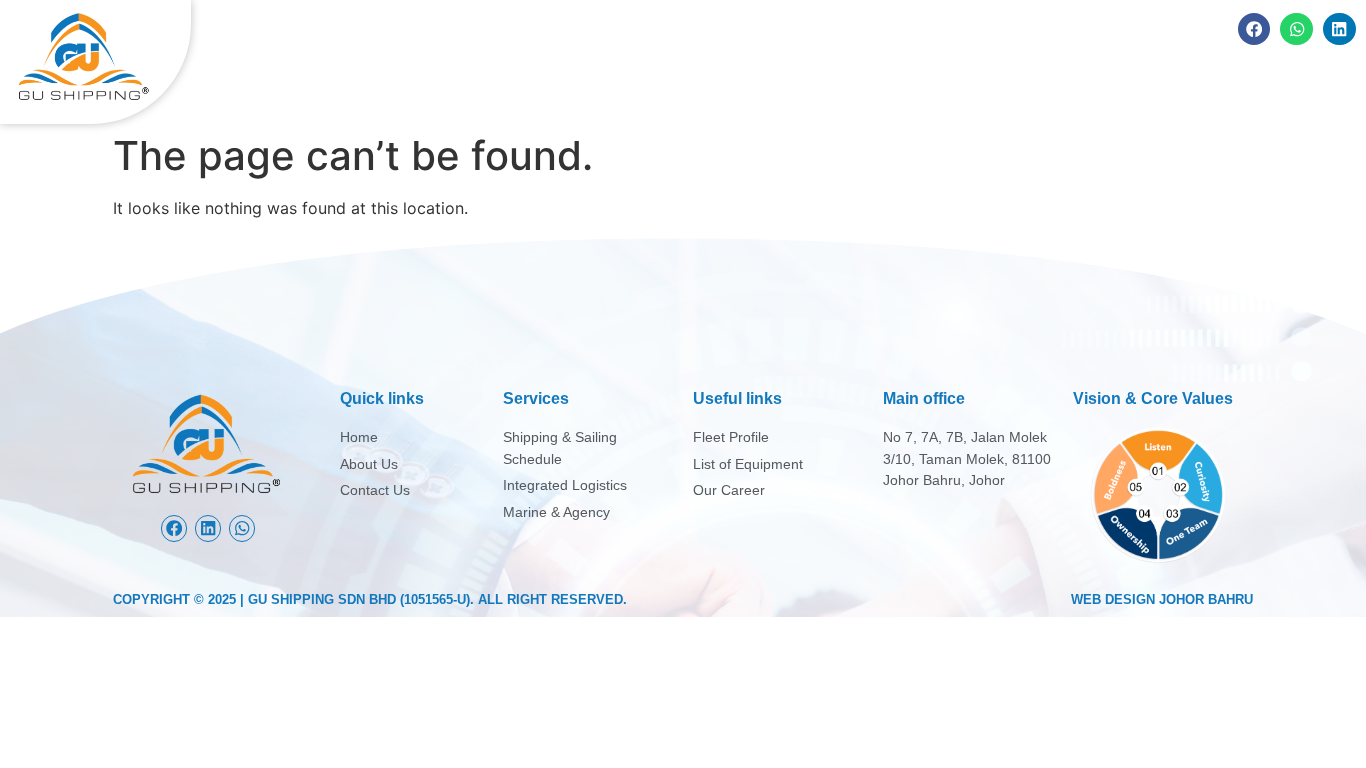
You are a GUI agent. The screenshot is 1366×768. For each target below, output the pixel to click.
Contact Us (1291, 88)
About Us (923, 88)
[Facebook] (1254, 29)
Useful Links (1158, 88)
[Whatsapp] (1296, 29)
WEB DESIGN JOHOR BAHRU (1162, 599)
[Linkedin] (1339, 29)
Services (1034, 88)
